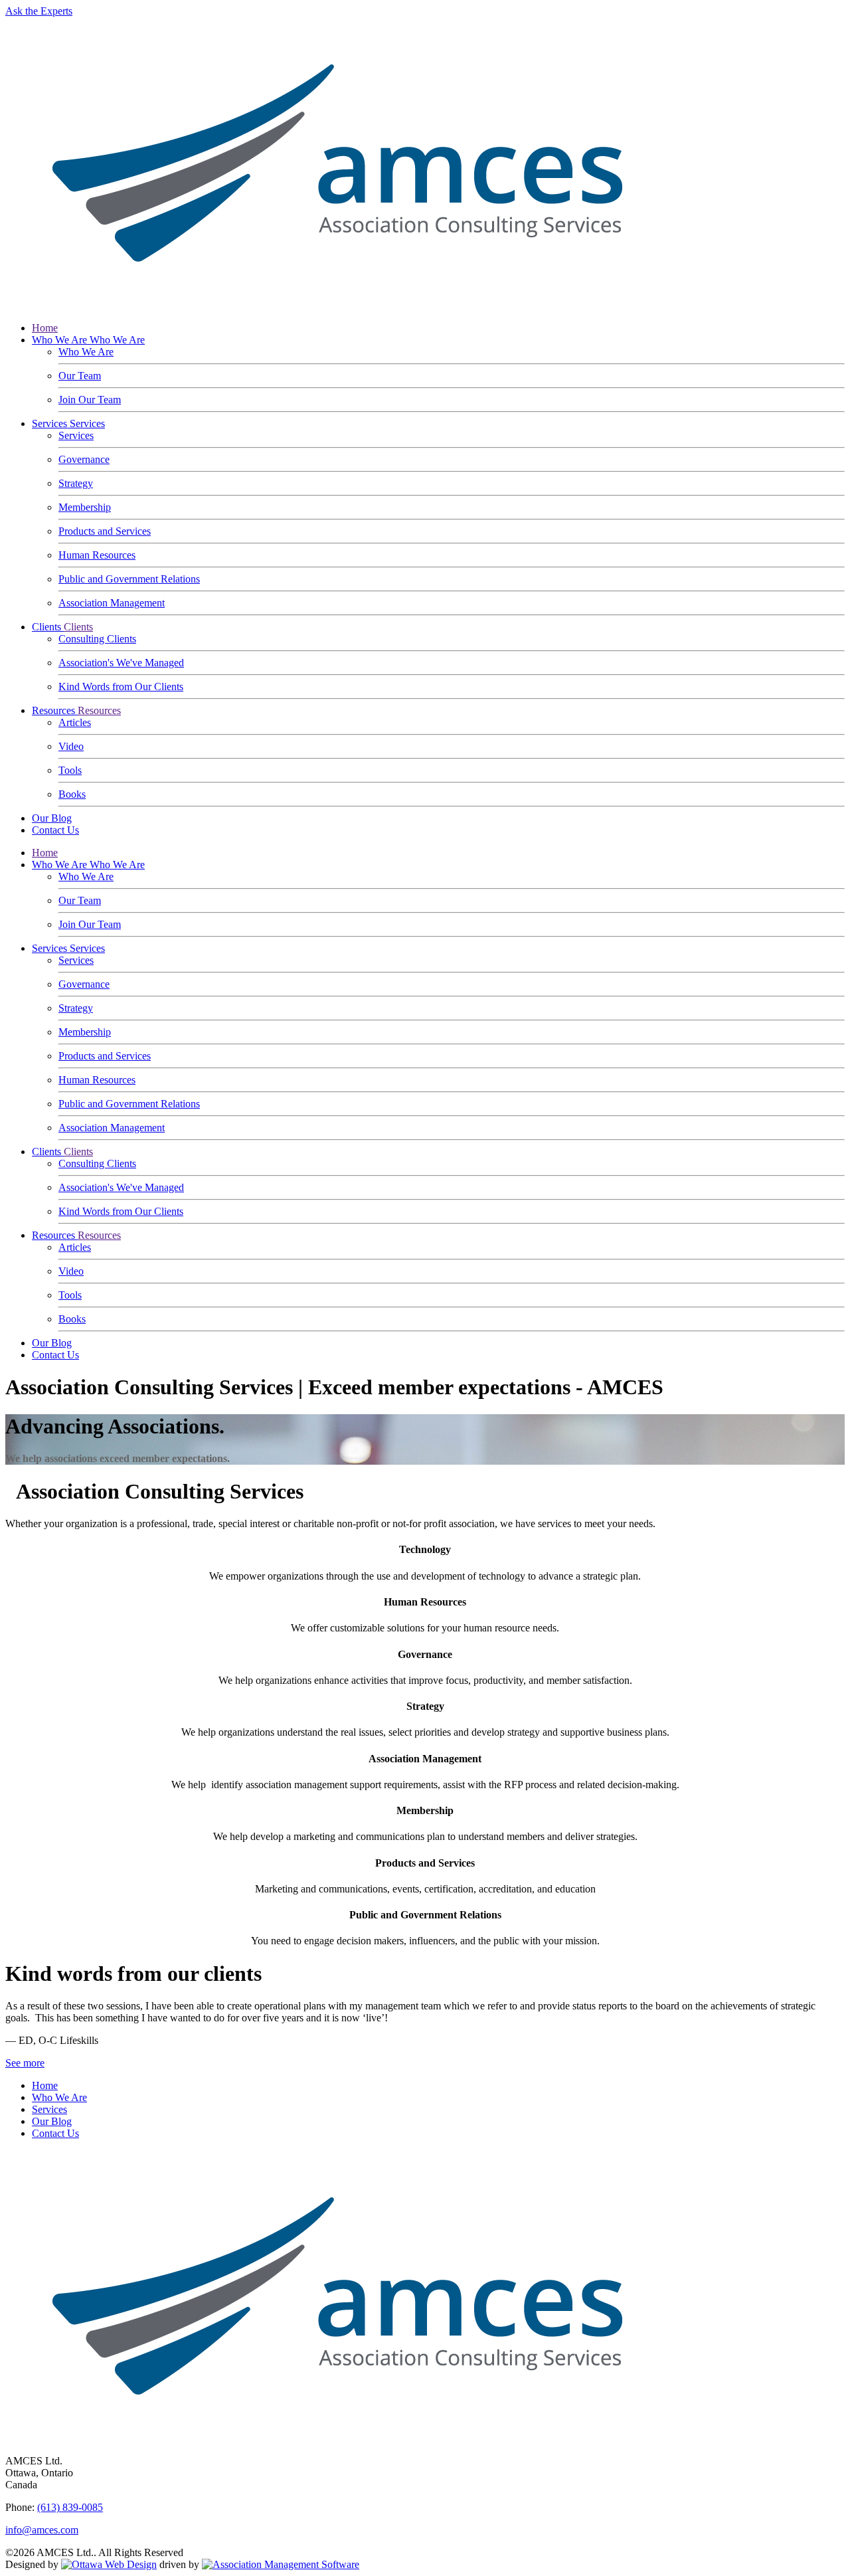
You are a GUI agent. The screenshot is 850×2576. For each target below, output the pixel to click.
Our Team (80, 376)
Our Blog (52, 818)
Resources (55, 710)
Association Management (112, 603)
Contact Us (55, 830)
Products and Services (105, 531)
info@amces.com (42, 2530)
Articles (75, 722)
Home (45, 328)
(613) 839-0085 (70, 2507)
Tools (70, 770)
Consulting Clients (97, 639)
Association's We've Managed (121, 663)
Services (51, 423)
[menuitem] (45, 2085)
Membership (85, 507)
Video (71, 746)
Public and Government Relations (129, 579)
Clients (48, 627)
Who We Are (61, 340)
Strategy (76, 483)
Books (72, 794)
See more (25, 2063)
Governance (84, 459)
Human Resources (97, 555)
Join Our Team (90, 400)
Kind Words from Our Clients (121, 687)
